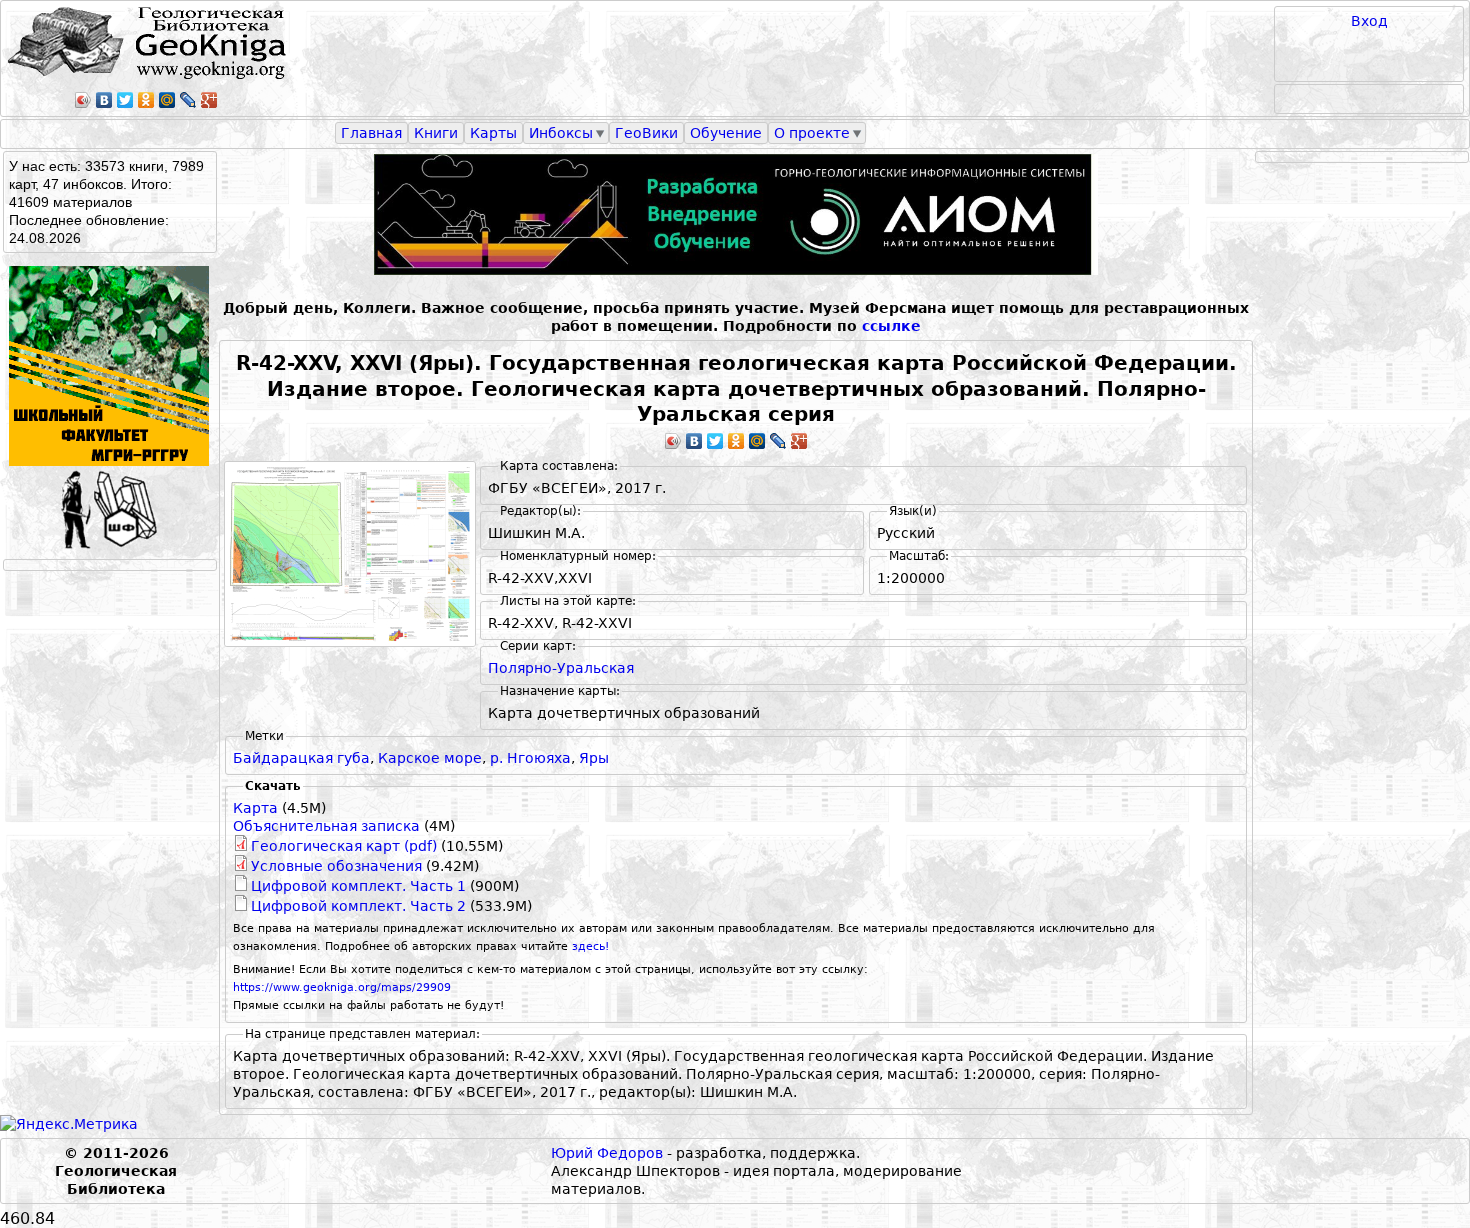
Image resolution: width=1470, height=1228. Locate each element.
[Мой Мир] (167, 100)
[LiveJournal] (188, 100)
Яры (594, 758)
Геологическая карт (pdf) (344, 846)
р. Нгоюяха (530, 758)
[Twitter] (125, 100)
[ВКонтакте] (104, 100)
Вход (1369, 21)
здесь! (590, 946)
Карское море (430, 758)
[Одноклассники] (146, 100)
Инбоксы (561, 133)
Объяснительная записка (326, 826)
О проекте (812, 133)
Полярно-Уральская (561, 668)
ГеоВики (646, 133)
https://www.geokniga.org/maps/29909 (342, 987)
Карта (255, 808)
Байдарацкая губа (301, 758)
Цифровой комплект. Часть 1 (358, 886)
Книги (436, 133)
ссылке (891, 326)
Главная (371, 133)
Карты (493, 133)
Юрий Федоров (607, 1153)
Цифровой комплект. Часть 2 (358, 906)
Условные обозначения (336, 866)
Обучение (726, 133)
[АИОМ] (736, 214)
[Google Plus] (209, 100)
